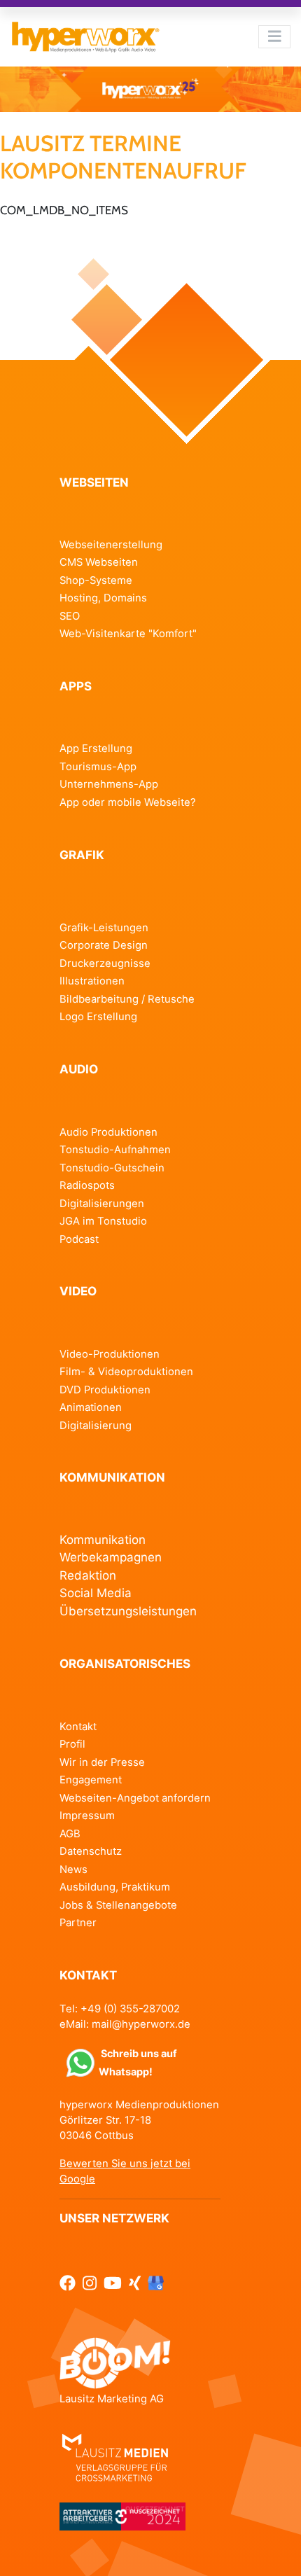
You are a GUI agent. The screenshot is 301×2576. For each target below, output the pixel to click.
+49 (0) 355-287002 (130, 2009)
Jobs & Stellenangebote (118, 1905)
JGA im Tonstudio (103, 1221)
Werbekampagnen (111, 1557)
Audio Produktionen (108, 1132)
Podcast (79, 1239)
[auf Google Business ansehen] (156, 2283)
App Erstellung (96, 749)
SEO (70, 616)
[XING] (135, 2283)
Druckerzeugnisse (105, 963)
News (73, 1870)
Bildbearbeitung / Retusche (127, 999)
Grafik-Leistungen (104, 928)
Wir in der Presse (102, 1762)
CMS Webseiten (99, 562)
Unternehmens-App (109, 784)
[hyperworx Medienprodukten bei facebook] (68, 2283)
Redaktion (88, 1575)
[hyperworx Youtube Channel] (113, 2283)
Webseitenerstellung (111, 545)
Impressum (87, 1816)
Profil (72, 1744)
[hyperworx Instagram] (90, 2283)
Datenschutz (91, 1851)
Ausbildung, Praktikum (115, 1887)
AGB (70, 1834)
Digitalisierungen (102, 1204)
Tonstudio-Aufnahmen (115, 1150)
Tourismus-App (98, 767)
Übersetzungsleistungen (128, 1611)
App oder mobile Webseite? (128, 802)
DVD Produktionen (105, 1390)
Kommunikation (103, 1540)
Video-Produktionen (110, 1354)
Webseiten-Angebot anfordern (135, 1798)
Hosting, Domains (103, 598)
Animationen (91, 1407)
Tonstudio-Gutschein (112, 1168)
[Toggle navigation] (274, 36)
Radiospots (87, 1185)
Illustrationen (92, 981)
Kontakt (78, 1727)
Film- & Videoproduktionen (126, 1372)
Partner (78, 1923)
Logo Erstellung (98, 1017)
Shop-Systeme (96, 580)
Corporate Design (104, 945)
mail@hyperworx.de (141, 2024)
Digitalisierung (96, 1426)
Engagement (91, 1780)
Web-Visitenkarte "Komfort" (128, 634)
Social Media (96, 1593)
